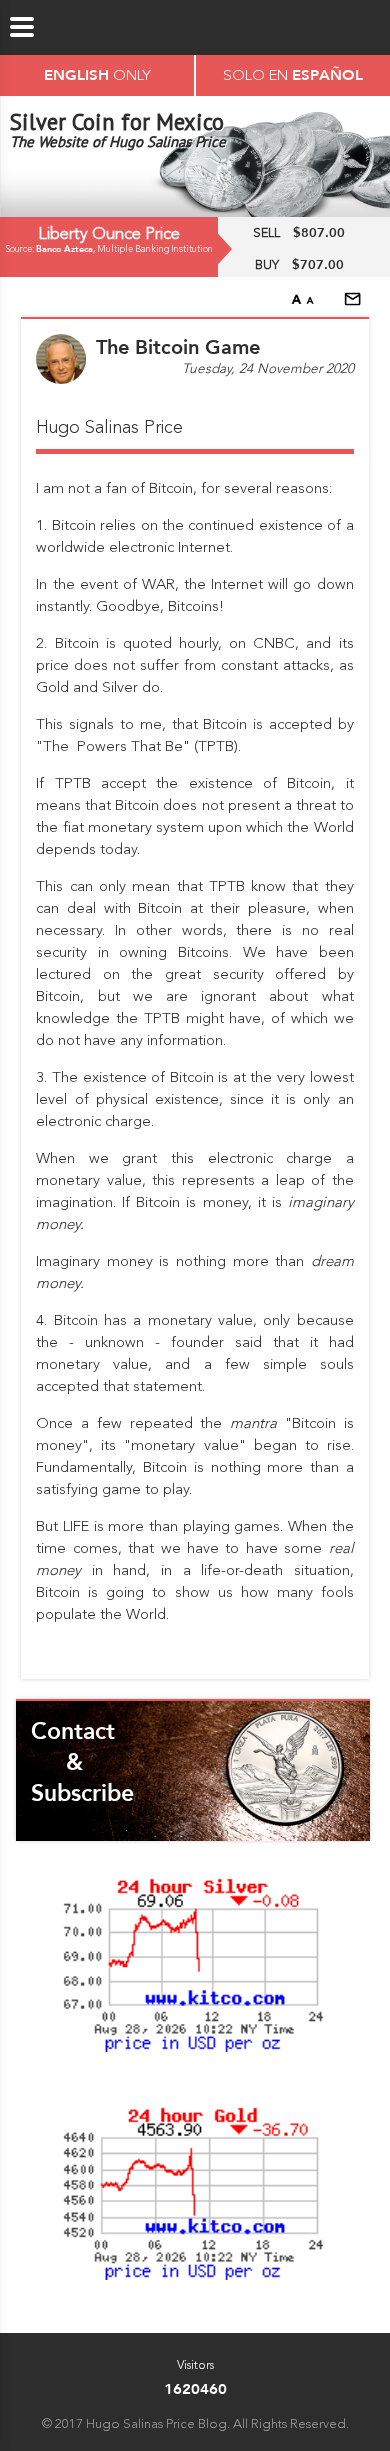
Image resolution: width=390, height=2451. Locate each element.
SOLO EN (293, 74)
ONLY (97, 74)
